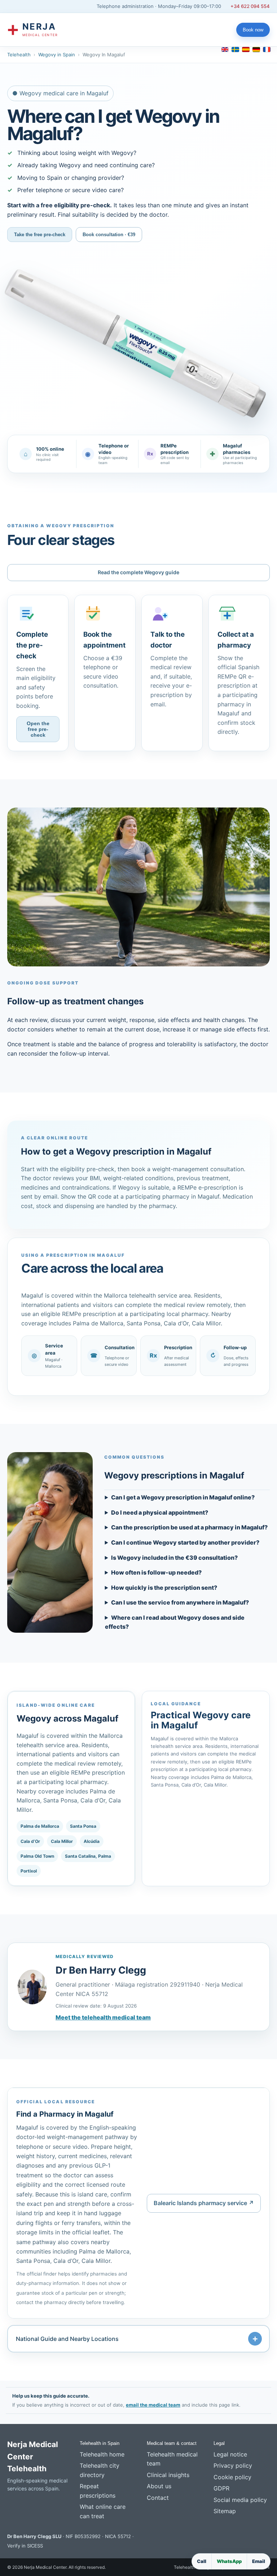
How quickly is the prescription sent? (164, 1588)
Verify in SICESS (25, 2546)
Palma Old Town (37, 1856)
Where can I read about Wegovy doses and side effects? (175, 1622)
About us (159, 2486)
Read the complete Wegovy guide (138, 572)
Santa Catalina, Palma (88, 1856)
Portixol (29, 1871)
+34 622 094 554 (250, 6)
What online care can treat (103, 2511)
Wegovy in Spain (57, 55)
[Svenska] (235, 49)
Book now (253, 30)
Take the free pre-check (40, 235)
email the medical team (153, 2405)
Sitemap (225, 2511)
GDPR (221, 2488)
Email (259, 2561)
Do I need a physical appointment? (160, 1512)
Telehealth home (102, 2454)
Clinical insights (168, 2475)
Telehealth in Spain (100, 2443)
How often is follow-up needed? (156, 1572)
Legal (219, 2443)
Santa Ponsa (83, 1826)
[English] (225, 49)
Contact (158, 2498)
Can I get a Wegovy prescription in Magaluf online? (183, 1497)
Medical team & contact (172, 2443)
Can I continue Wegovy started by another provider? (185, 1542)
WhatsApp (229, 2561)
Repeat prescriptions (98, 2491)
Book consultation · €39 (109, 235)
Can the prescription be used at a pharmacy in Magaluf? (189, 1527)
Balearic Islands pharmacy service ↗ (204, 2203)
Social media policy (240, 2500)
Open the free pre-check (38, 729)
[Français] (267, 49)
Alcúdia (92, 1841)
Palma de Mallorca (40, 1826)
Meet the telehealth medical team (103, 2017)
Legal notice (230, 2454)
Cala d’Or (30, 1841)
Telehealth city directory (100, 2470)
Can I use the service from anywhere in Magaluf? (180, 1602)
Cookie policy (232, 2477)
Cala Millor (62, 1841)
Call (202, 2561)
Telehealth (19, 55)
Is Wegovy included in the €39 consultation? (174, 1558)
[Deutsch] (256, 49)
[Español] (246, 49)
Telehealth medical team (172, 2459)
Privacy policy (233, 2465)
